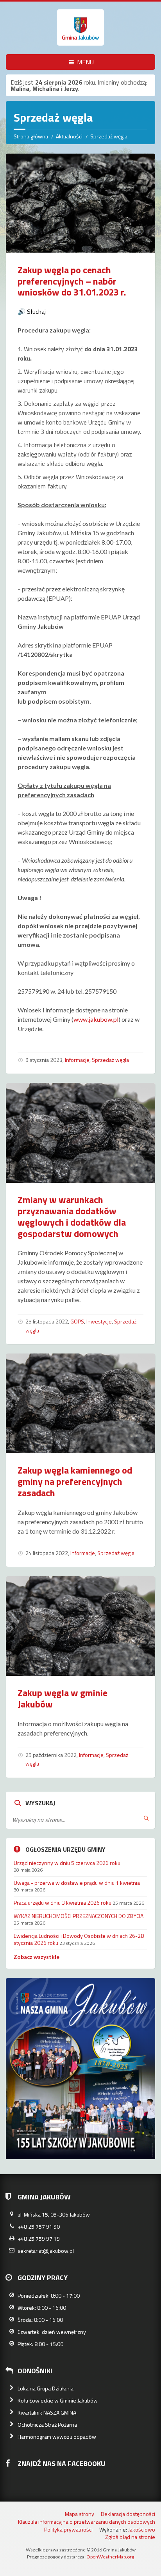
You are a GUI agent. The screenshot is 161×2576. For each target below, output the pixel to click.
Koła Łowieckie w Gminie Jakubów (58, 2400)
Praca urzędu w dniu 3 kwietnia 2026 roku (63, 1903)
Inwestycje (99, 1321)
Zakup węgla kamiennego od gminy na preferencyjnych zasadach (75, 1481)
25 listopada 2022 (47, 1321)
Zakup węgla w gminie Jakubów (63, 1698)
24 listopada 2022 (47, 1553)
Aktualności (69, 136)
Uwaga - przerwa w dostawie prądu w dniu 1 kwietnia (77, 1883)
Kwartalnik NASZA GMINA (47, 2412)
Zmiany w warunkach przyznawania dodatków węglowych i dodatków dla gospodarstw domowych (72, 1216)
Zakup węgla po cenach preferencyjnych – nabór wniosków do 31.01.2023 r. (72, 281)
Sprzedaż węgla (110, 1060)
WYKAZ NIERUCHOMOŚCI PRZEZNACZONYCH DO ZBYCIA (79, 1916)
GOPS (77, 1321)
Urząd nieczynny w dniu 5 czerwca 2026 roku (67, 1863)
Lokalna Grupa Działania (46, 2388)
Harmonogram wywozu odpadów (57, 2437)
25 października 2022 (51, 1755)
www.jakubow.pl (96, 1019)
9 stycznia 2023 (44, 1060)
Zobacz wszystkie (37, 1957)
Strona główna (31, 136)
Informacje (77, 1060)
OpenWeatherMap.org (110, 2557)
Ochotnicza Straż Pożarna (47, 2425)
